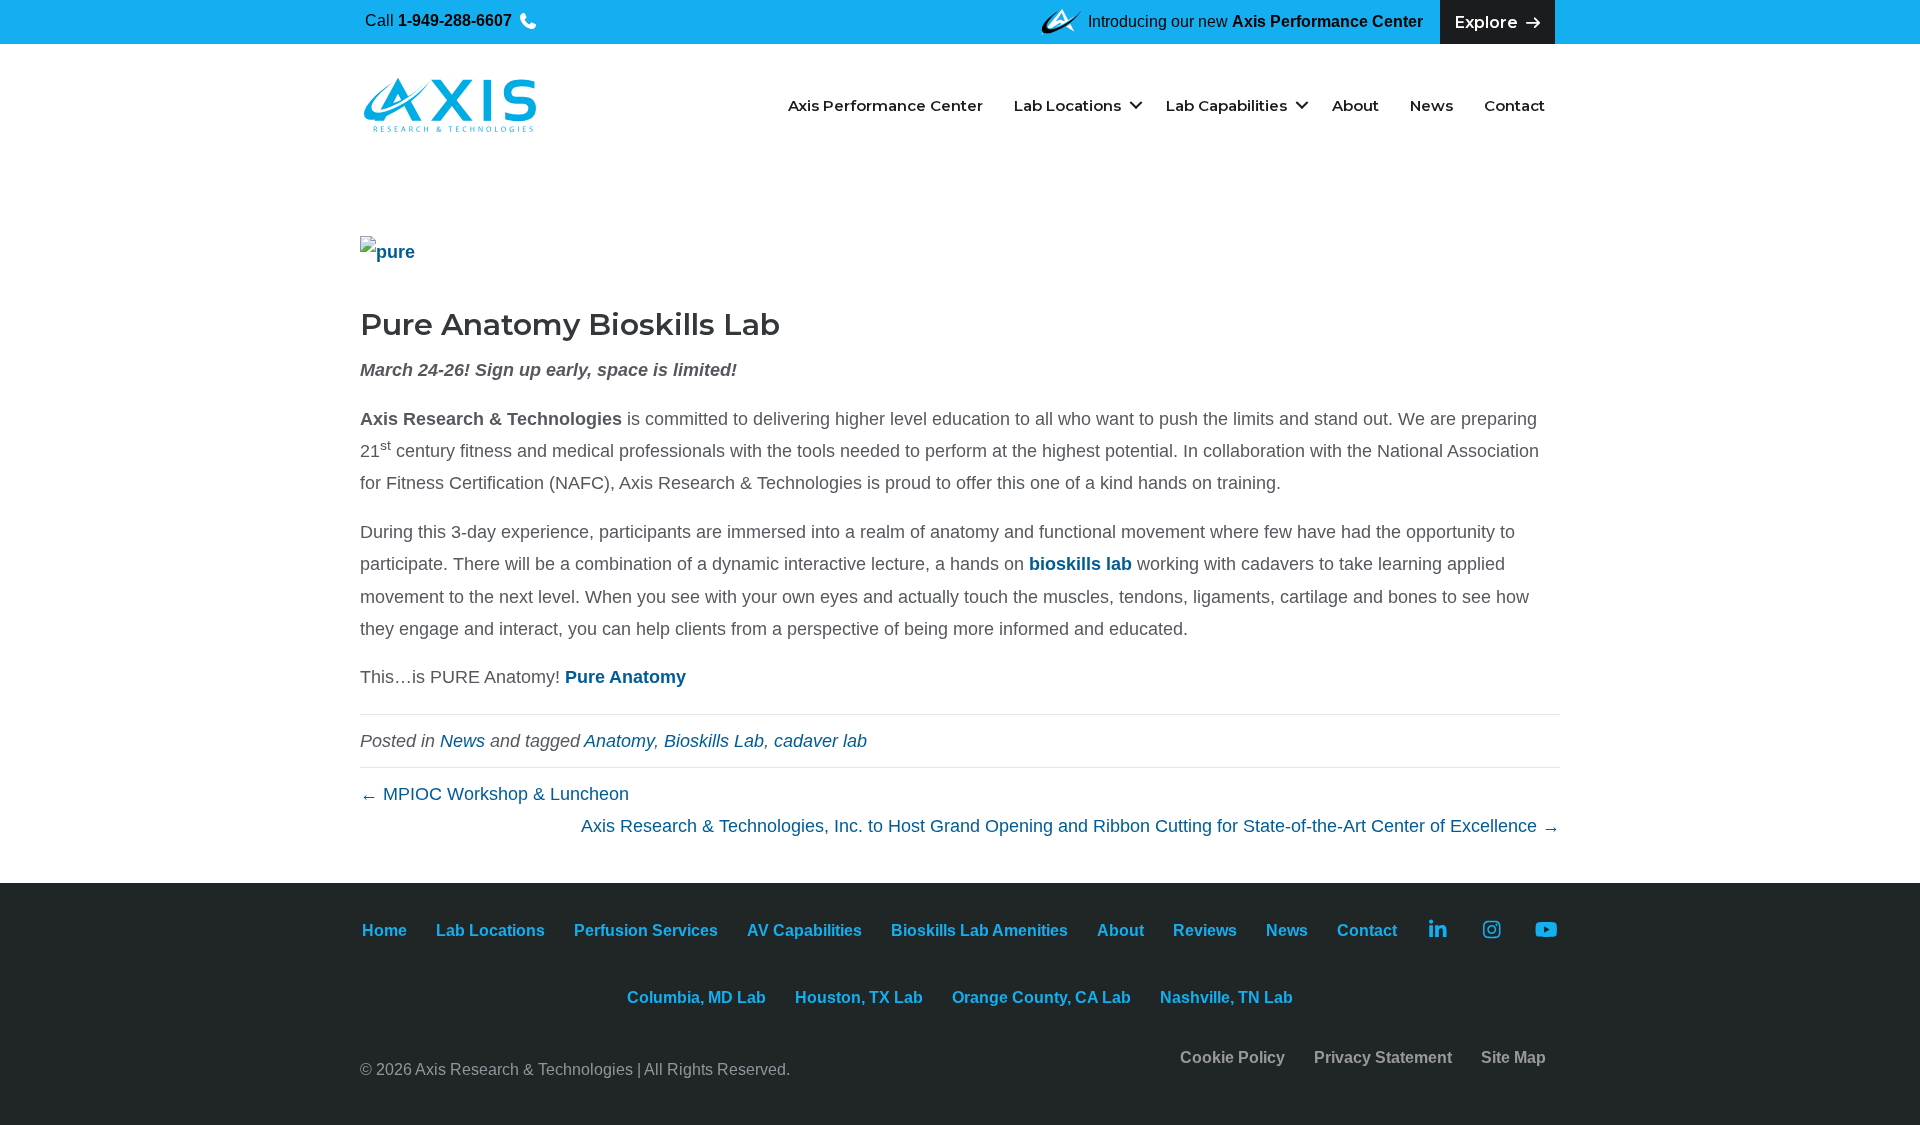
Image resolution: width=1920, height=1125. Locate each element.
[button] (1135, 105)
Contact (1514, 105)
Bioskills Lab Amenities (979, 930)
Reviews (1205, 930)
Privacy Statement (1383, 1057)
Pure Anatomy (625, 677)
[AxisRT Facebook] (1492, 931)
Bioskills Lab (714, 741)
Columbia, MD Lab (696, 997)
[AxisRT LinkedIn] (1438, 931)
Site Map (1513, 1057)
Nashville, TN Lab (1226, 997)
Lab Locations (1067, 105)
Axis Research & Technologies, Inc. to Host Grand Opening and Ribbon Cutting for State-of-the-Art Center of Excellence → (1070, 826)
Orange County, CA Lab (1041, 997)
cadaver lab (820, 741)
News (1431, 105)
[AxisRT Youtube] (1546, 931)
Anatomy (619, 741)
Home (384, 930)
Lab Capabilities (1226, 105)
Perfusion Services (646, 930)
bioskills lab (1080, 564)
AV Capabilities (804, 930)
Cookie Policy (1232, 1057)
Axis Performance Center (885, 105)
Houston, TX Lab (859, 997)
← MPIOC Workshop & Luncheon (494, 794)
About (1355, 105)
